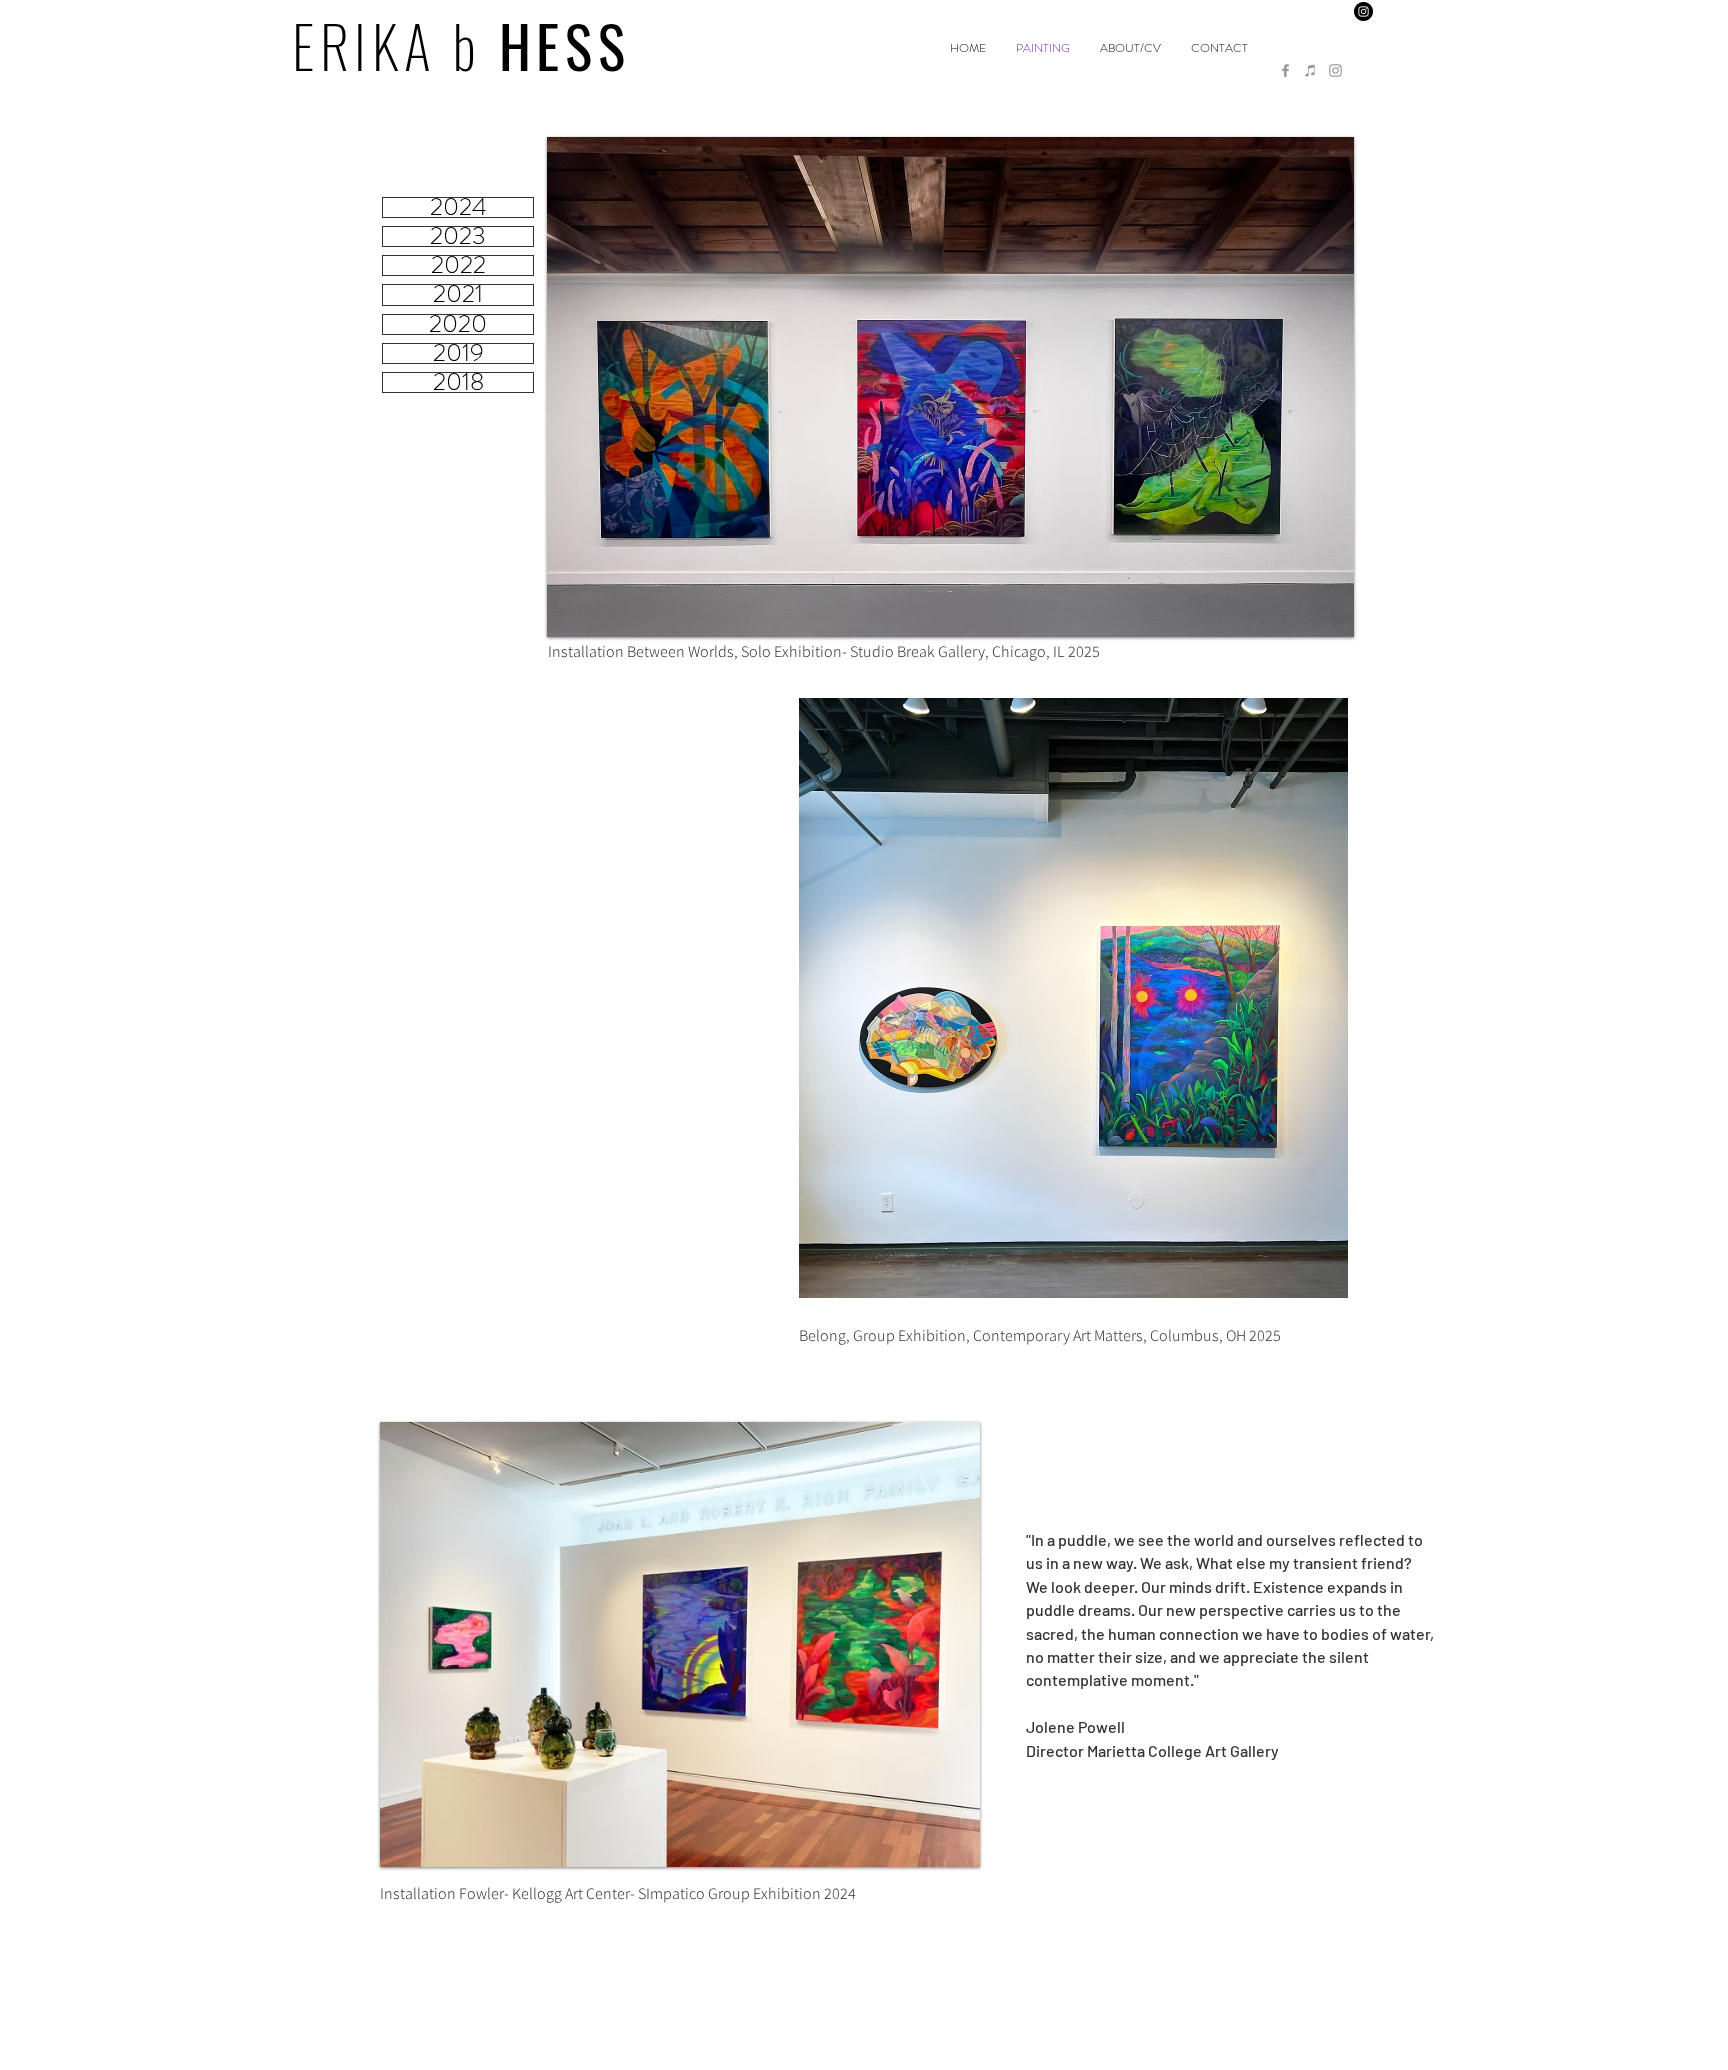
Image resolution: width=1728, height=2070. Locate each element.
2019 (458, 353)
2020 (458, 324)
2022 (458, 265)
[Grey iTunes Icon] (1310, 70)
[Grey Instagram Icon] (1335, 70)
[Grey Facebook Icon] (1285, 70)
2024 (458, 207)
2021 (458, 294)
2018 (458, 382)
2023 (458, 236)
